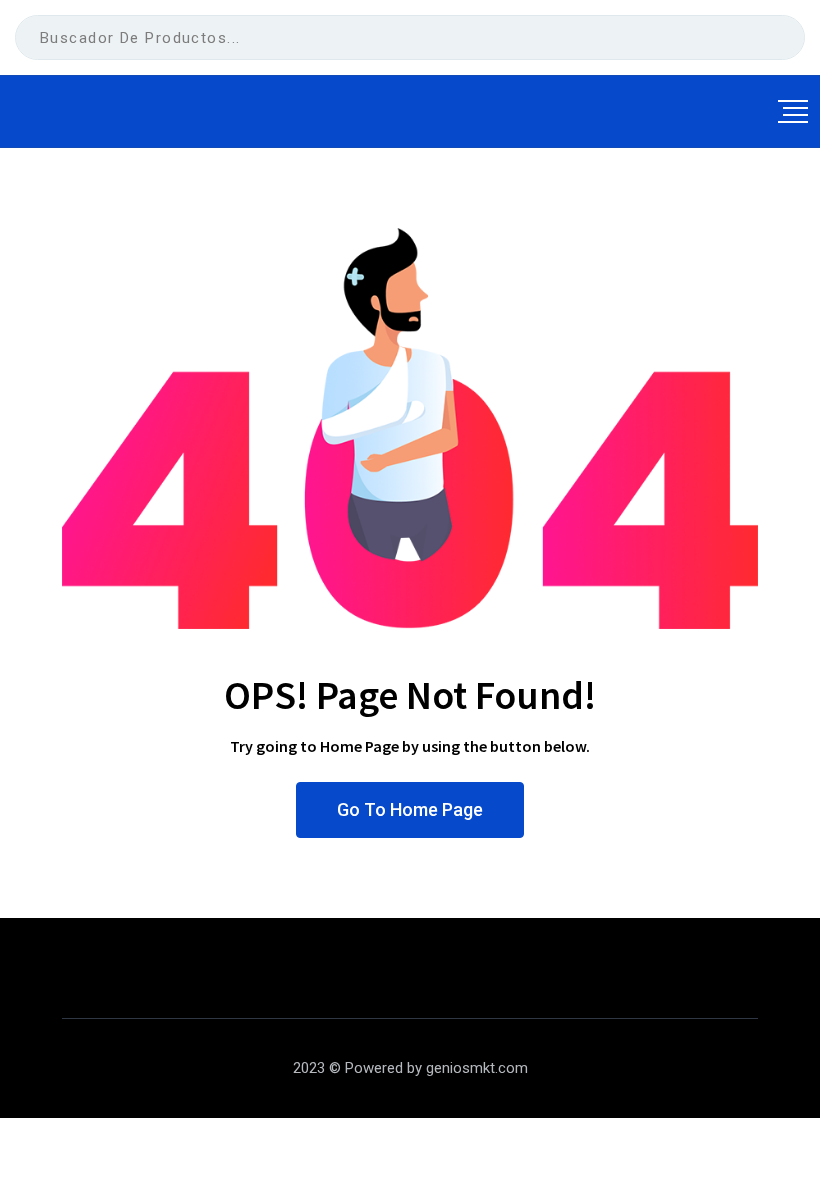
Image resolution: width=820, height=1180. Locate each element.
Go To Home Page (410, 809)
